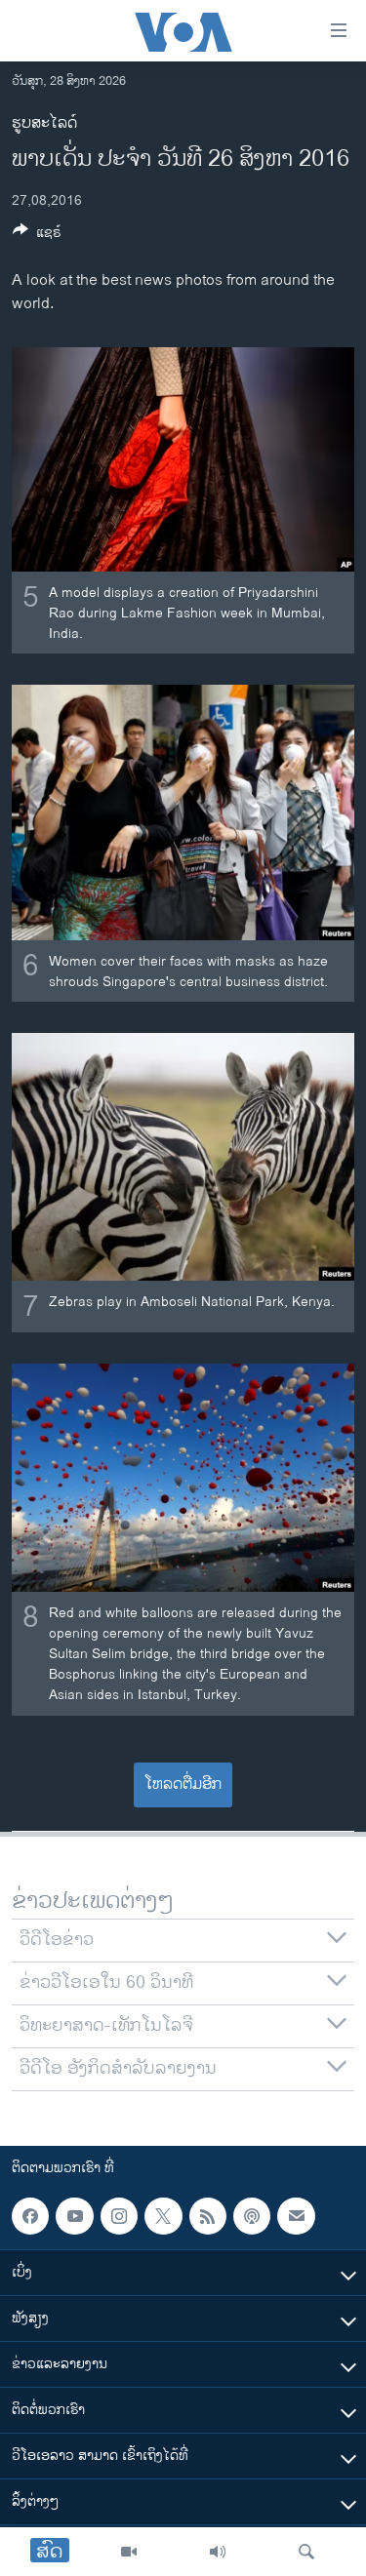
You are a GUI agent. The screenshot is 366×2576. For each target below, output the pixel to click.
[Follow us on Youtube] (74, 2216)
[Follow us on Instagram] (119, 2216)
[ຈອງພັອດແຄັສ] (296, 2216)
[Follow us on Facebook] (30, 2216)
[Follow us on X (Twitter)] (163, 2216)
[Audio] (218, 2552)
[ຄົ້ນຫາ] (306, 2552)
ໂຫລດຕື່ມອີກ (183, 1784)
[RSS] (208, 2216)
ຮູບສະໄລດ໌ (44, 123)
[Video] (129, 2552)
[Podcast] (252, 2216)
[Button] (37, 236)
